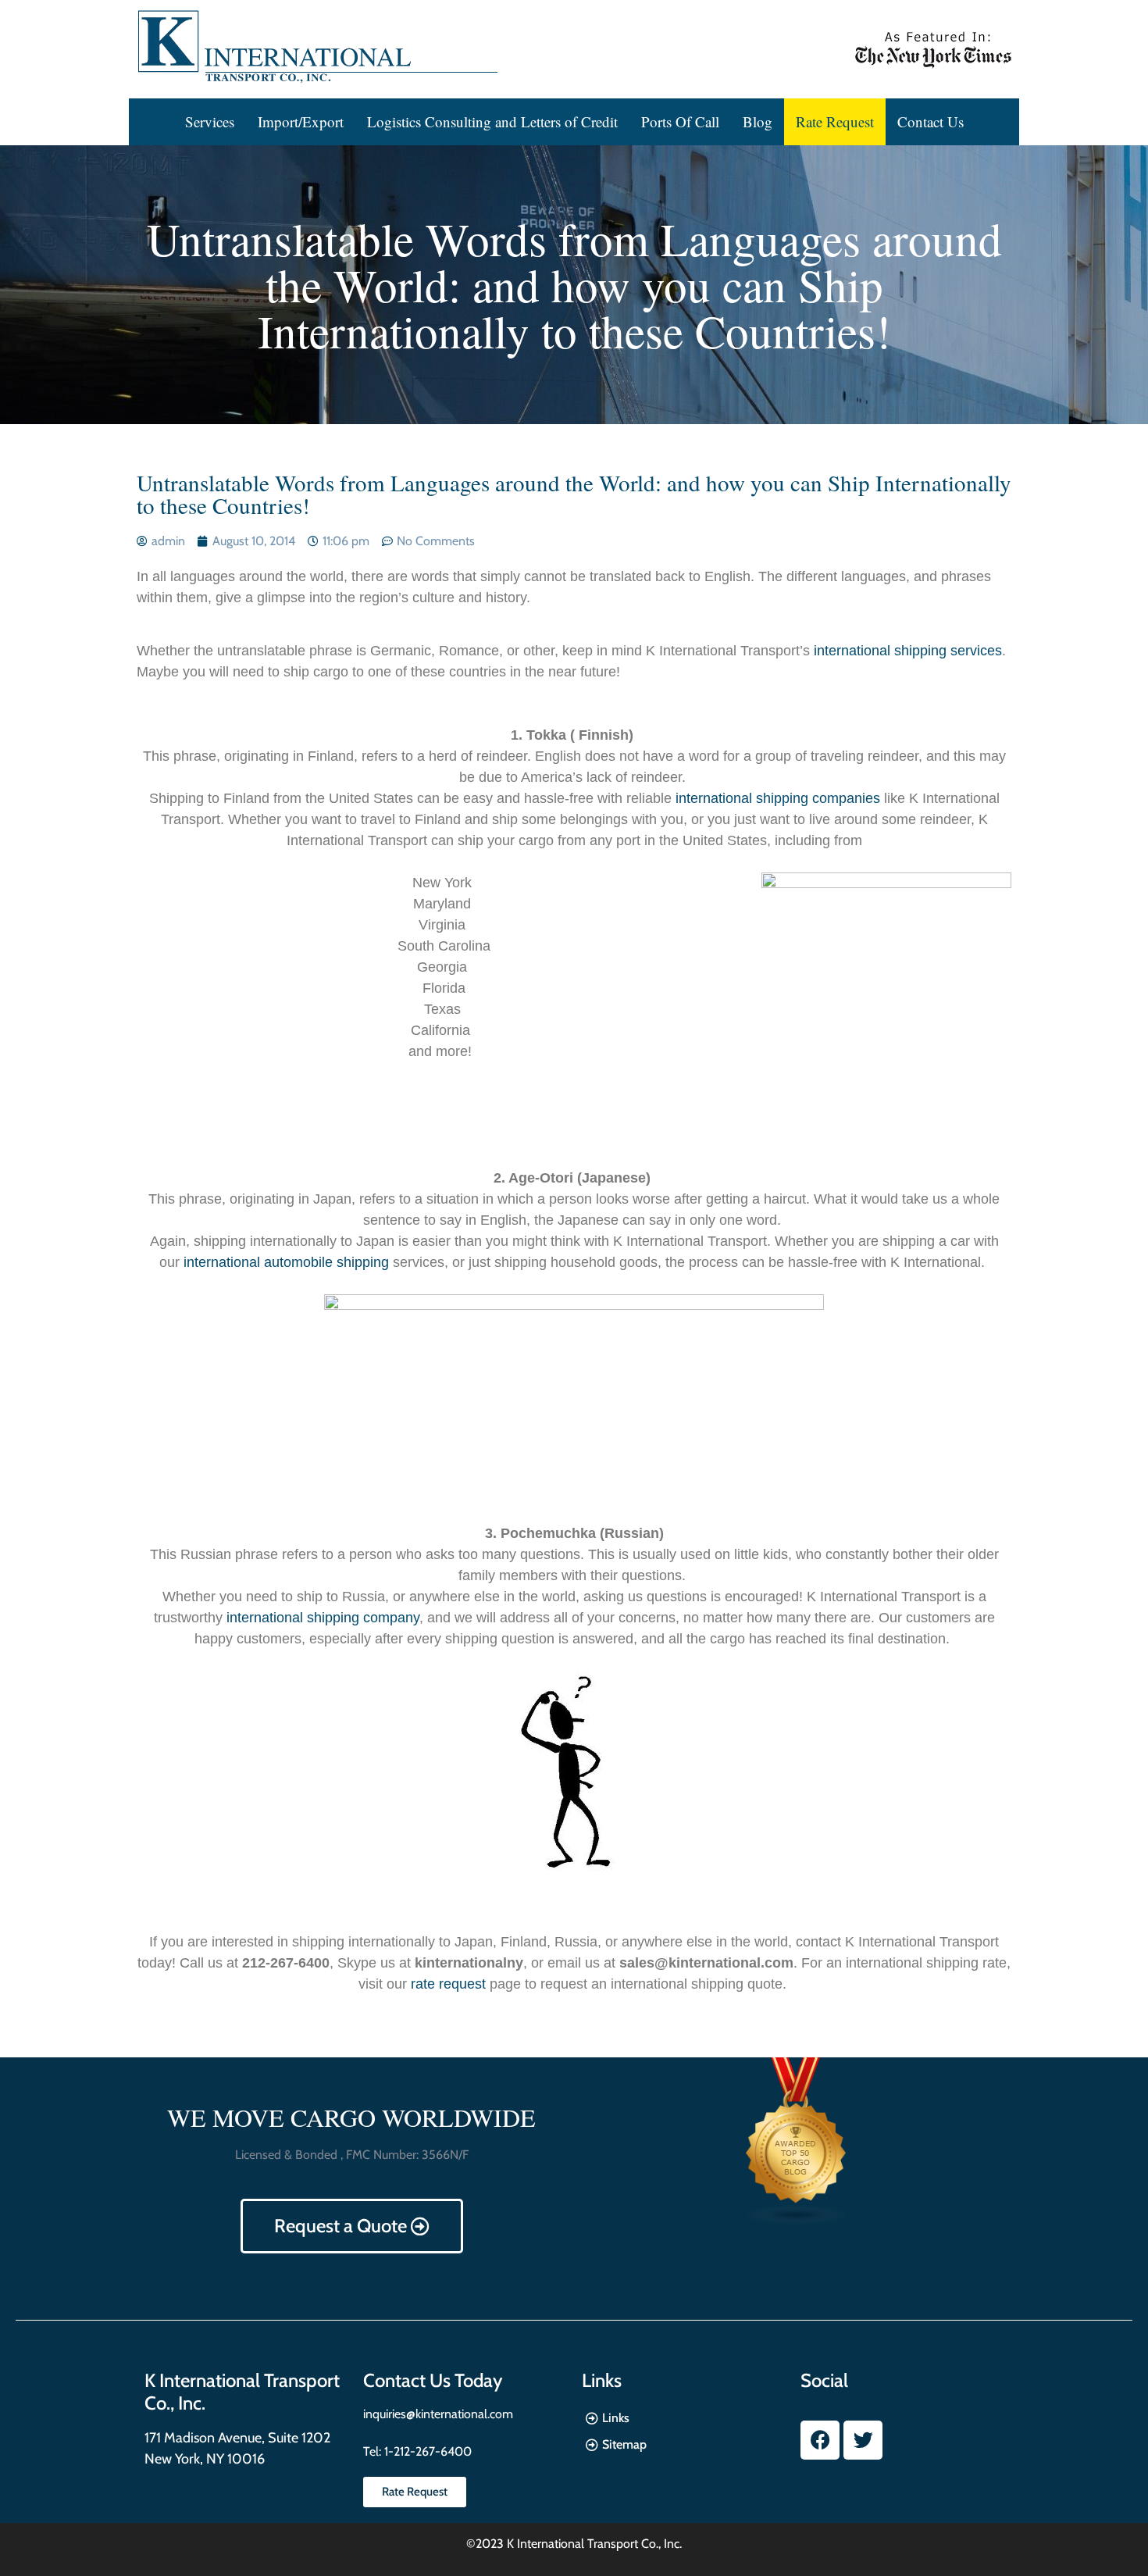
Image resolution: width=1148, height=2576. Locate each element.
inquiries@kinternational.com (438, 2414)
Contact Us (931, 121)
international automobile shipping (286, 1262)
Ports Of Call (680, 121)
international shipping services (908, 651)
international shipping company (323, 1618)
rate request (448, 1984)
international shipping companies (778, 798)
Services (210, 121)
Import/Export (301, 121)
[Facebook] (820, 2440)
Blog (758, 121)
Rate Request (835, 121)
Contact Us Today (433, 2380)
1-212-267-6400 (426, 2451)
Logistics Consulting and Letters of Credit (492, 121)
